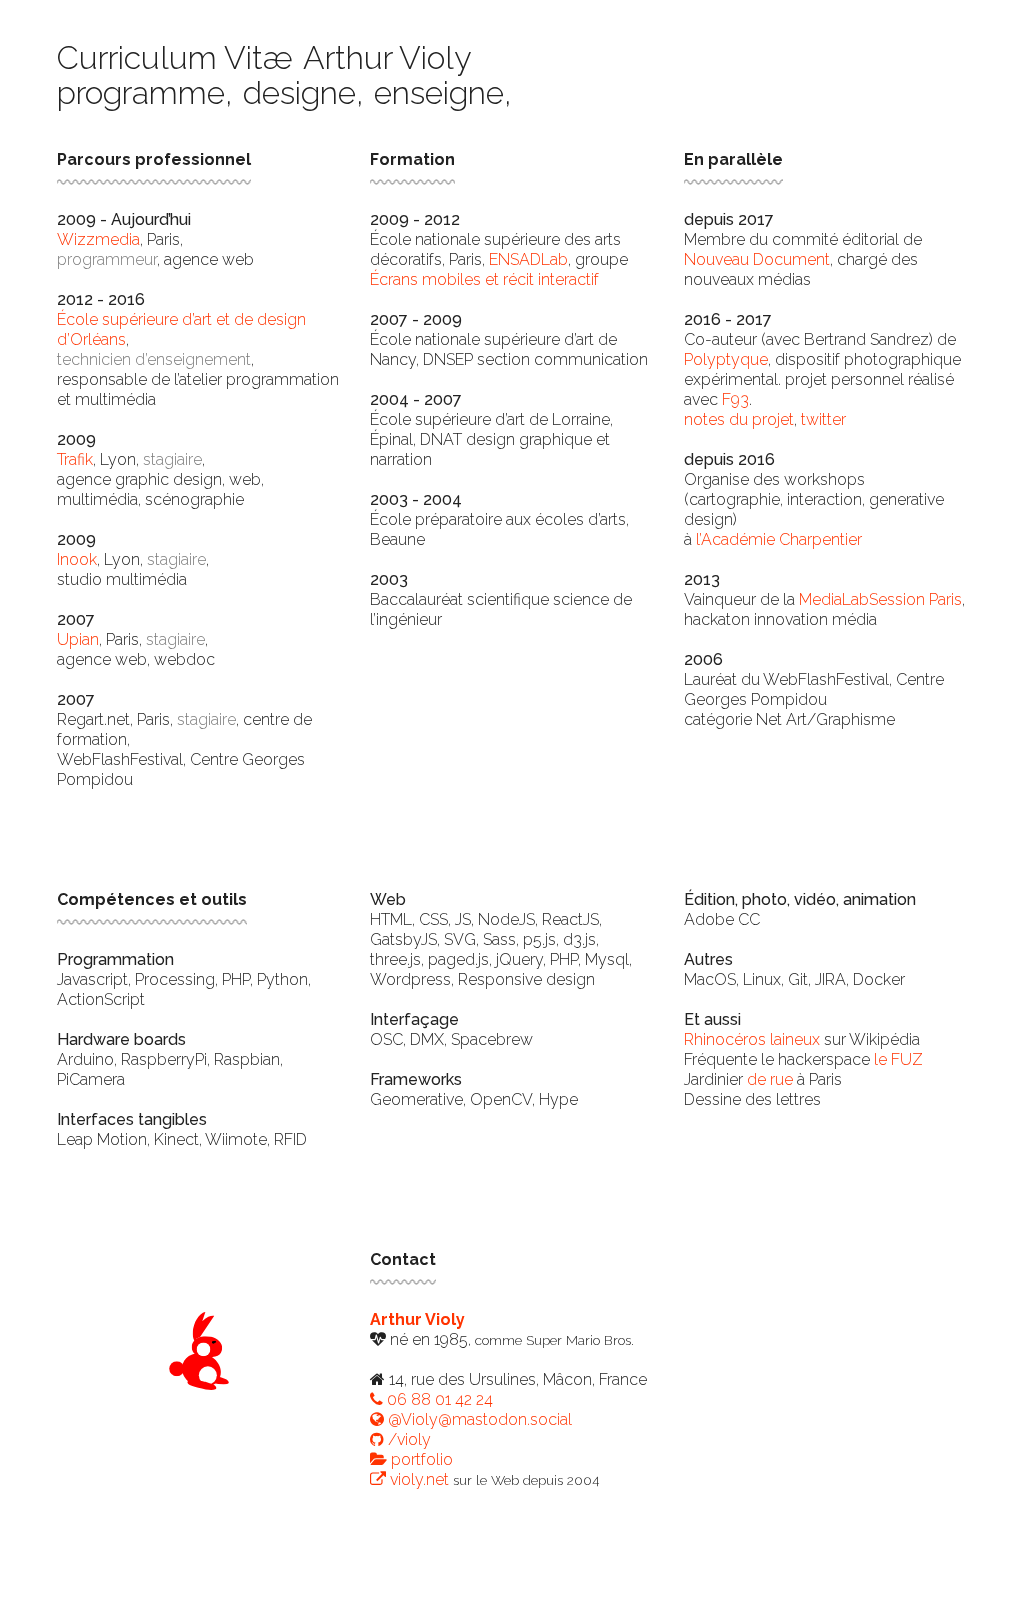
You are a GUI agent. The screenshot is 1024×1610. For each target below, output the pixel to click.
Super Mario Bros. (580, 1340)
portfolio (420, 1459)
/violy (407, 1439)
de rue (770, 1079)
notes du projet (739, 419)
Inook (77, 559)
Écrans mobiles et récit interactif (484, 279)
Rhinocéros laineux (752, 1039)
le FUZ (898, 1059)
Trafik (75, 459)
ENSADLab (528, 259)
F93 (735, 399)
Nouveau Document (757, 259)
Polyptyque (726, 359)
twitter (823, 419)
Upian (78, 639)
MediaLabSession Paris (880, 599)
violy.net (417, 1479)
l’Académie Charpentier (779, 539)
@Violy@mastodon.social (478, 1419)
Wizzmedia (98, 239)
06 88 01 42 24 (438, 1399)
